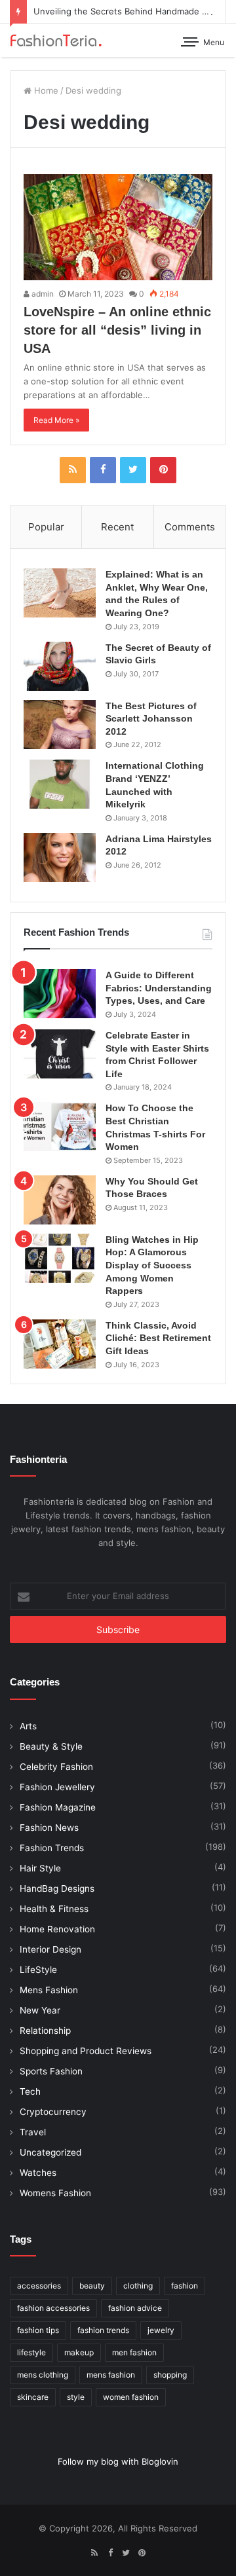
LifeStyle (38, 1970)
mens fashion (111, 2375)
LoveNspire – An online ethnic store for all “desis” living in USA (117, 330)
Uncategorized (50, 2152)
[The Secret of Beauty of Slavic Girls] (60, 666)
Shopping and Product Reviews (86, 2051)
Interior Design (50, 1949)
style (76, 2397)
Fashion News (49, 1828)
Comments (190, 527)
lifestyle (31, 2352)
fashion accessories (53, 2308)
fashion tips (38, 2330)
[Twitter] (133, 470)
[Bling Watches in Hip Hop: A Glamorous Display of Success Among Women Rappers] (60, 1258)
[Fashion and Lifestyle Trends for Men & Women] (56, 40)
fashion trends (103, 2330)
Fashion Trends (52, 1848)
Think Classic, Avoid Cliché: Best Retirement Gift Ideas (158, 1338)
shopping (170, 2375)
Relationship (45, 2031)
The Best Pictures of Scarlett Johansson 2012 (151, 719)
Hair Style (40, 1868)
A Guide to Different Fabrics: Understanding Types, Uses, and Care (159, 988)
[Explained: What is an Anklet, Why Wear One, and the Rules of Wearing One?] (60, 593)
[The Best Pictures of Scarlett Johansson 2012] (60, 725)
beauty (92, 2286)
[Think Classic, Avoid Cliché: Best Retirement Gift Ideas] (60, 1344)
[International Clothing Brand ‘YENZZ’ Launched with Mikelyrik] (60, 784)
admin (42, 294)
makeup (79, 2352)
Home (45, 90)
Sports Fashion (51, 2071)
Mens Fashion (49, 1990)
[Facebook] (103, 470)
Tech (30, 2091)
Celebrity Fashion (56, 1767)
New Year (40, 2010)
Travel (33, 2132)
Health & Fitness (54, 1909)
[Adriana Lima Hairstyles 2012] (60, 857)
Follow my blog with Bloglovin (118, 2461)
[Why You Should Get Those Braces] (60, 1200)
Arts (28, 1726)
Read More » (56, 420)
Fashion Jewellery (57, 1787)
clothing (138, 2286)
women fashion (131, 2397)
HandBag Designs (57, 1888)
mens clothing (43, 2375)
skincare (33, 2397)
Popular (46, 527)
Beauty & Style (51, 1746)
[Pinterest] (163, 470)
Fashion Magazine (58, 1807)
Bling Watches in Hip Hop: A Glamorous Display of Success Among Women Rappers (152, 1265)
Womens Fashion (55, 2193)
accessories (39, 2286)
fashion (185, 2286)
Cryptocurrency (53, 2112)
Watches (38, 2173)
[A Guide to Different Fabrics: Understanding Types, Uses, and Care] (60, 994)
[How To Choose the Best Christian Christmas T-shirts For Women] (60, 1127)
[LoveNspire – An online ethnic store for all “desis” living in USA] (118, 227)
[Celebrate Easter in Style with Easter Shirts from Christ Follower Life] (60, 1054)
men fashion (134, 2352)
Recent (117, 527)
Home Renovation (57, 1929)
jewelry (161, 2330)
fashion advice (135, 2308)
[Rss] (73, 470)
